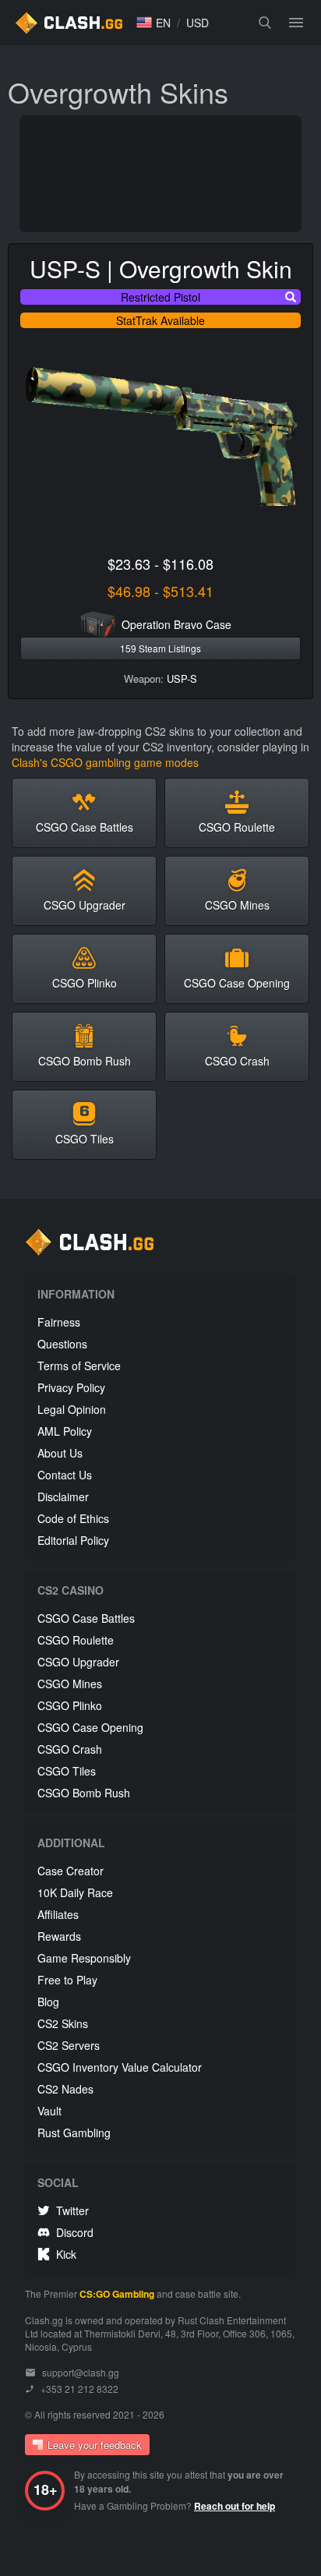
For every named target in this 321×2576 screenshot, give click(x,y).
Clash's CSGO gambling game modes (105, 762)
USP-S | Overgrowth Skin (161, 269)
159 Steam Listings (160, 648)
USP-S (182, 678)
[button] (153, 23)
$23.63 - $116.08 (160, 564)
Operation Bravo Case (176, 624)
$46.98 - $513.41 (160, 591)
